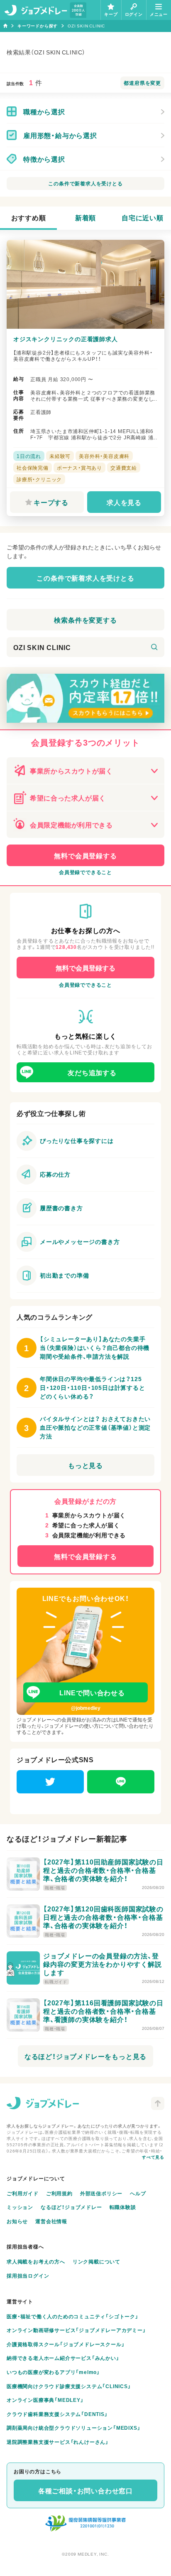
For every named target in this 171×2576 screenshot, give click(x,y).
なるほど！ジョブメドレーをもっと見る (85, 2056)
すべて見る (153, 2157)
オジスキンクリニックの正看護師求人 (66, 339)
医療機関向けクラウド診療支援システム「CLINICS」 (69, 2386)
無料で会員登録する (85, 855)
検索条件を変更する (85, 620)
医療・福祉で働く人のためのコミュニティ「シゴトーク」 (73, 2316)
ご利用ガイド (23, 2193)
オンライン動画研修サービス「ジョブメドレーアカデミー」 (76, 2330)
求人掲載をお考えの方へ (36, 2261)
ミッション (20, 2207)
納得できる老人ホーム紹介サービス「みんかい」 (63, 2358)
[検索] (154, 647)
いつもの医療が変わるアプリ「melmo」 (53, 2372)
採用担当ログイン (28, 2276)
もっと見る (85, 1465)
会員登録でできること (85, 872)
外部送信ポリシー (101, 2193)
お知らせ (17, 2221)
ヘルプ (138, 2193)
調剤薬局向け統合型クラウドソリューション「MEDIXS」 (73, 2428)
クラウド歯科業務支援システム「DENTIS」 (57, 2414)
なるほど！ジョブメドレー (71, 2207)
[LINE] (121, 1782)
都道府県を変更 (142, 83)
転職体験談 (123, 2207)
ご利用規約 (59, 2193)
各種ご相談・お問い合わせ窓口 (85, 2490)
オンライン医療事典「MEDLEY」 (45, 2400)
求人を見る (124, 502)
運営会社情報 (51, 2221)
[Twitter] (50, 1782)
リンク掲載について (96, 2261)
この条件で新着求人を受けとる (85, 183)
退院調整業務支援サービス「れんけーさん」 (58, 2442)
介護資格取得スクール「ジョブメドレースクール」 (66, 2344)
